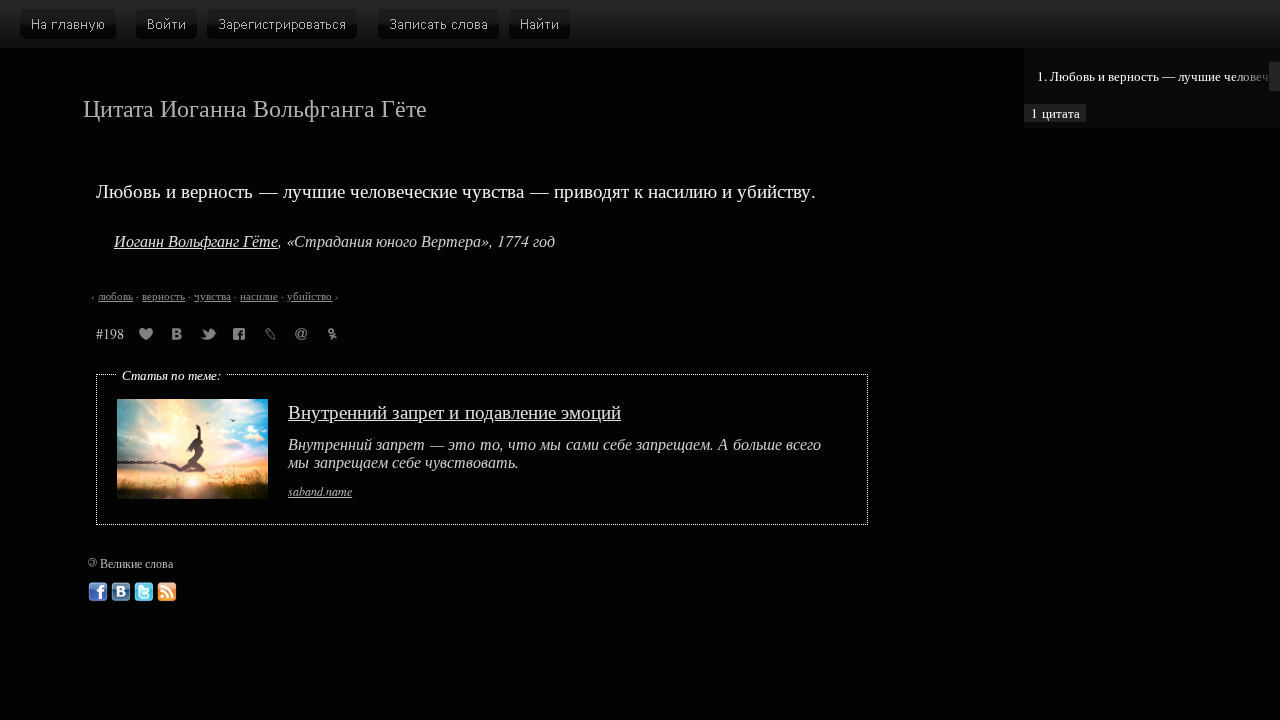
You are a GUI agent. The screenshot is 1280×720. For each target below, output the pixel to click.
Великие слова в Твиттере (144, 592)
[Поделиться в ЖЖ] (270, 337)
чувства (212, 296)
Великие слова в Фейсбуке (98, 592)
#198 (110, 333)
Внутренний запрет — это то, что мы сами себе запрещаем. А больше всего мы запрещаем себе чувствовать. (554, 453)
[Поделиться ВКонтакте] (177, 337)
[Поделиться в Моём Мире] (301, 337)
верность (163, 296)
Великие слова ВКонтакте (121, 592)
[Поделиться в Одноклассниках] (332, 337)
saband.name (320, 491)
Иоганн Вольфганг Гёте (196, 240)
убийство (309, 296)
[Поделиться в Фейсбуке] (239, 337)
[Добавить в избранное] (146, 337)
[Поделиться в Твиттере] (208, 337)
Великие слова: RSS (167, 592)
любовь (115, 296)
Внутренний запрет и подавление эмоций (454, 411)
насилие (259, 296)
